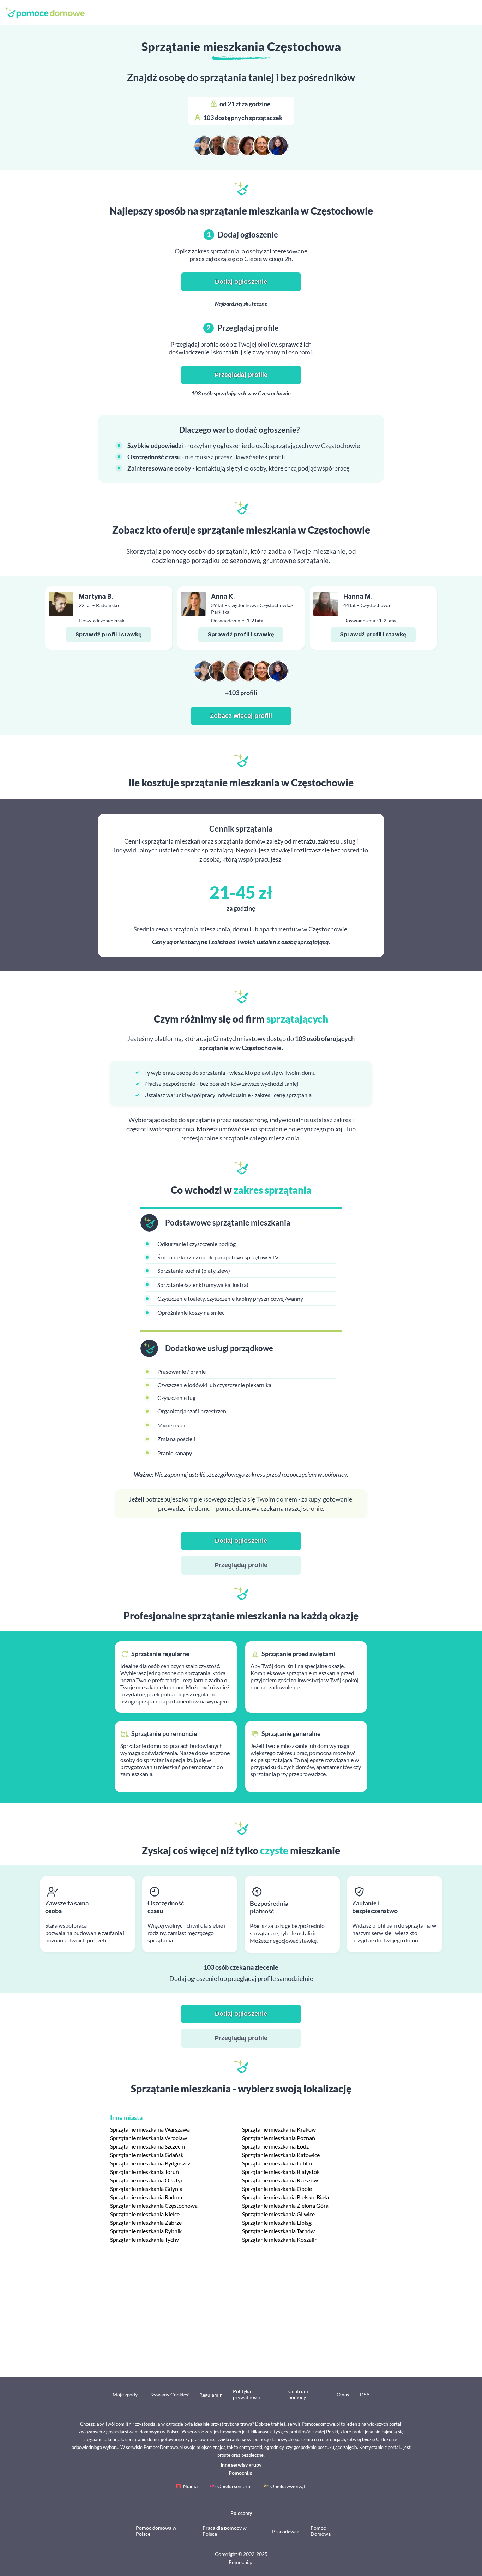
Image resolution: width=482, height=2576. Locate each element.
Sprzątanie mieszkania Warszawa (150, 2129)
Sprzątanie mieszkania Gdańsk (147, 2155)
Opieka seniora (234, 2486)
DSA (365, 2394)
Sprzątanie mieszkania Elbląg (277, 2222)
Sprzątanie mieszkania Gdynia (146, 2189)
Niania (190, 2486)
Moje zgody (125, 2394)
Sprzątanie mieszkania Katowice (281, 2155)
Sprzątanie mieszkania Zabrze (146, 2222)
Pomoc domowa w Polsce (156, 2531)
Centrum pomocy (298, 2394)
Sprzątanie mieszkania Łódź (275, 2146)
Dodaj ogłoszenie (241, 282)
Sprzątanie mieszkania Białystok (281, 2172)
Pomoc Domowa (321, 2531)
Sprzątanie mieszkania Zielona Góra (285, 2206)
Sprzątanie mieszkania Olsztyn (147, 2180)
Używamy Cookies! (169, 2394)
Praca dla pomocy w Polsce (225, 2531)
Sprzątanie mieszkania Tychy (144, 2239)
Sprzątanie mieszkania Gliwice (278, 2214)
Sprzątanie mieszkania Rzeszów (280, 2180)
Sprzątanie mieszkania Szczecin (147, 2146)
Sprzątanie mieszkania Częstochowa (154, 2206)
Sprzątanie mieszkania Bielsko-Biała (285, 2197)
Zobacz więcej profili (241, 716)
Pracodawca (286, 2531)
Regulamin (211, 2395)
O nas (343, 2394)
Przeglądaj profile (241, 375)
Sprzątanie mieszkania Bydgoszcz (150, 2163)
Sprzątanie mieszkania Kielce (145, 2214)
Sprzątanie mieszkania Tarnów (278, 2231)
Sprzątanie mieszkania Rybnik (146, 2231)
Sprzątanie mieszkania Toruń (144, 2172)
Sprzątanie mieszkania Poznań (279, 2138)
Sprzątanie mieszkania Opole (277, 2189)
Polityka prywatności (246, 2394)
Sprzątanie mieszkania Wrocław (149, 2138)
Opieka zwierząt (288, 2486)
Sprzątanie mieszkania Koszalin (280, 2239)
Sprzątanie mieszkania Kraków (279, 2129)
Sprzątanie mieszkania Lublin (277, 2163)
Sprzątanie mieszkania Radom (146, 2197)
